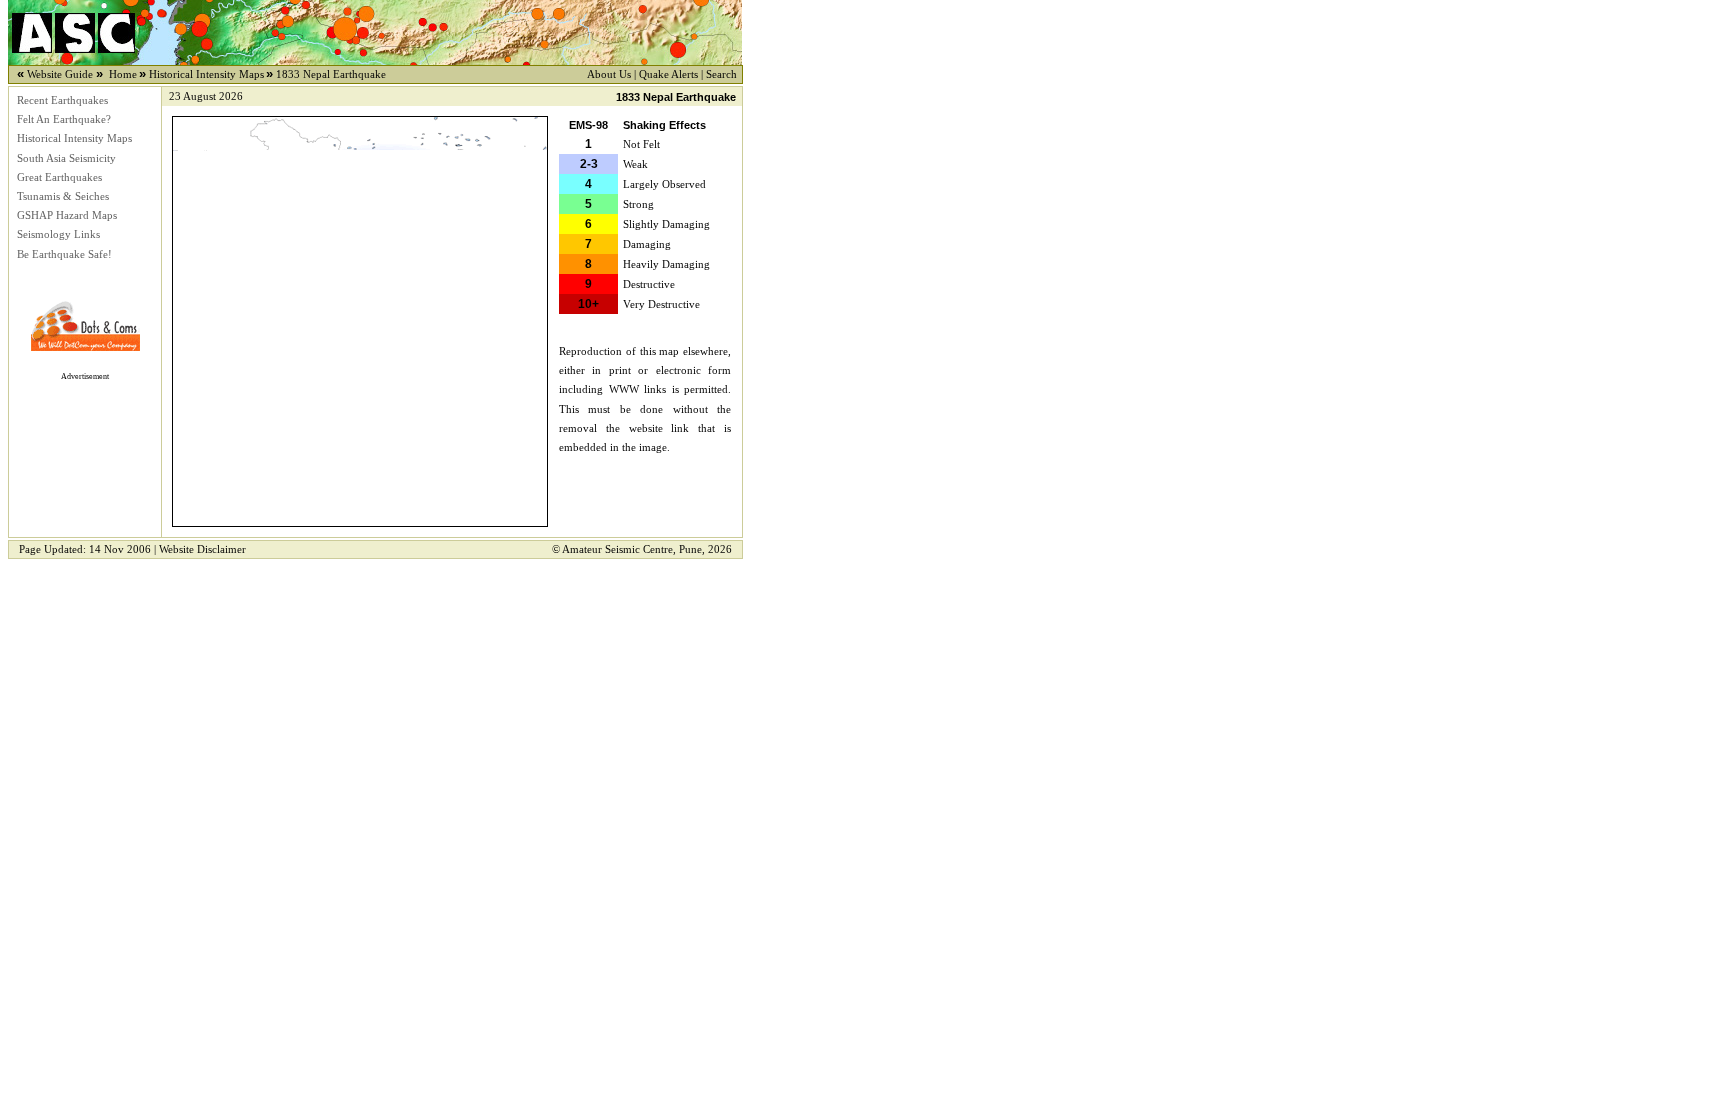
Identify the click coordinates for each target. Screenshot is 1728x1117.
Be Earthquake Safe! (64, 254)
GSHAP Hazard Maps (67, 215)
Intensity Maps (74, 138)
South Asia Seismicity (66, 158)
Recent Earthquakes (62, 100)
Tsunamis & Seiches (63, 196)
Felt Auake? (64, 119)
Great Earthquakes (59, 177)
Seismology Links (58, 234)
